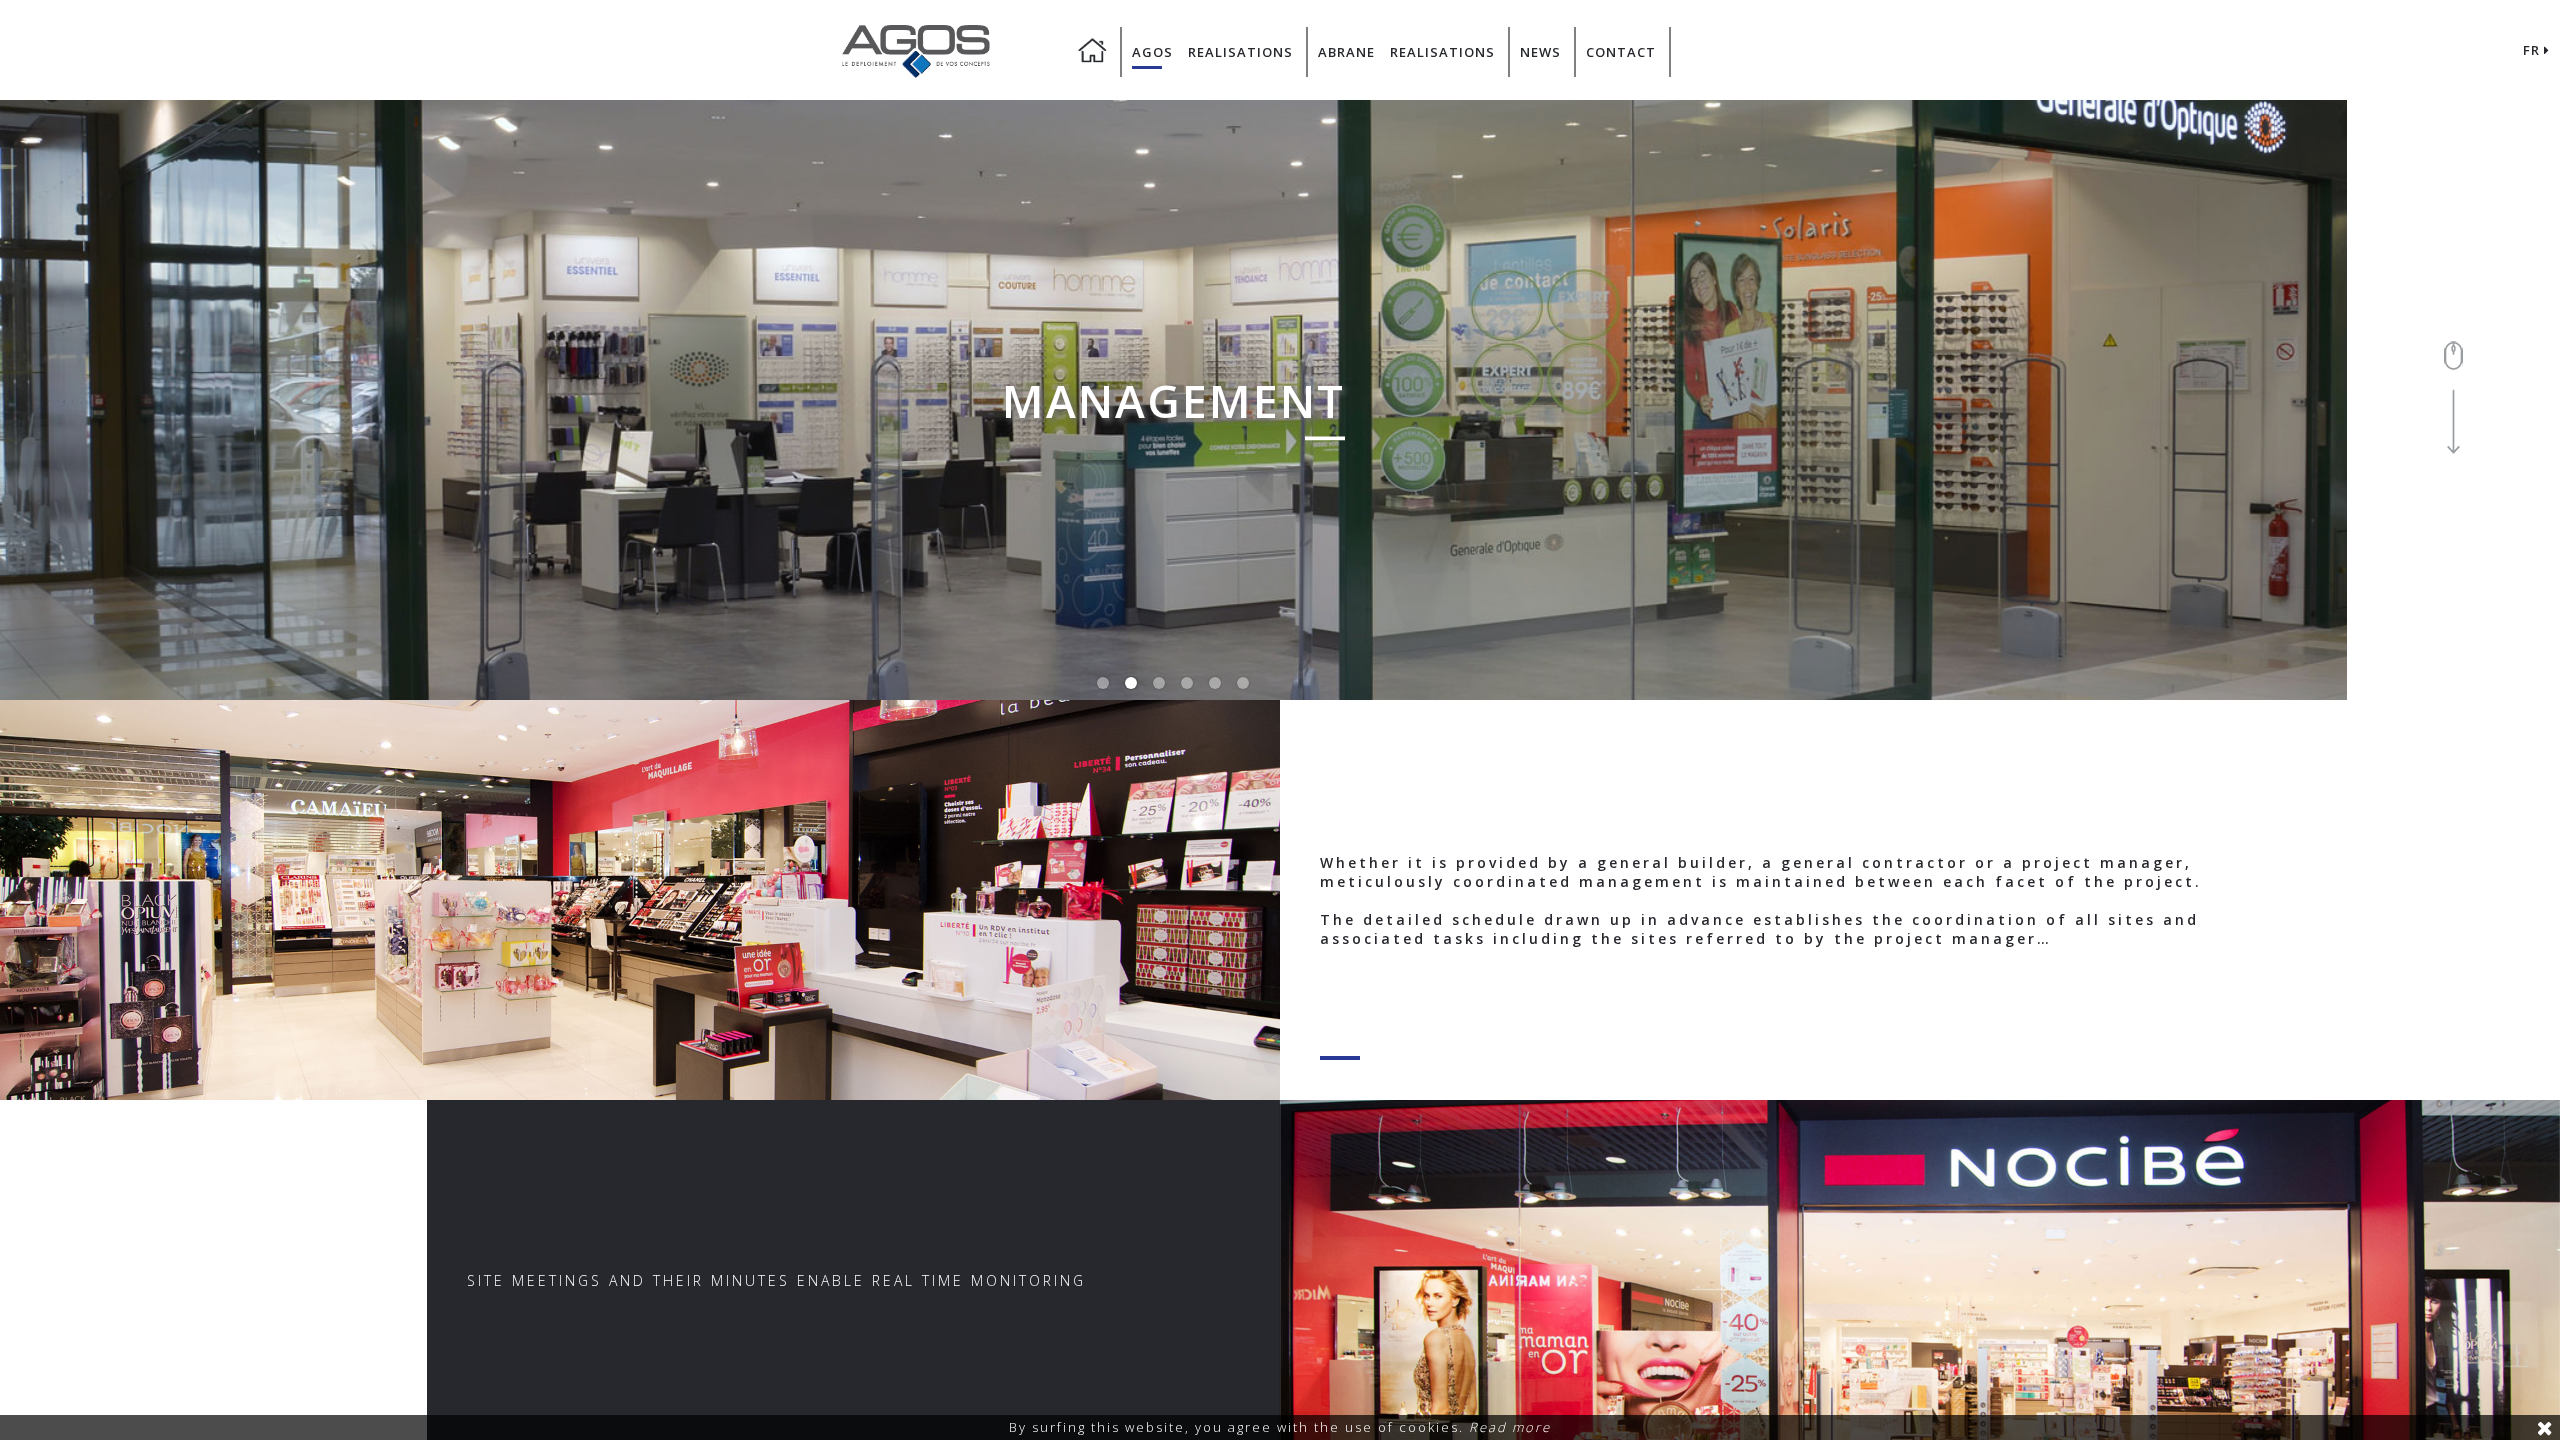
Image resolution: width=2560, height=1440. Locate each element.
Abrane (1346, 52)
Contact (1621, 52)
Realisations (1240, 52)
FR (2533, 50)
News (1540, 52)
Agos (1152, 52)
